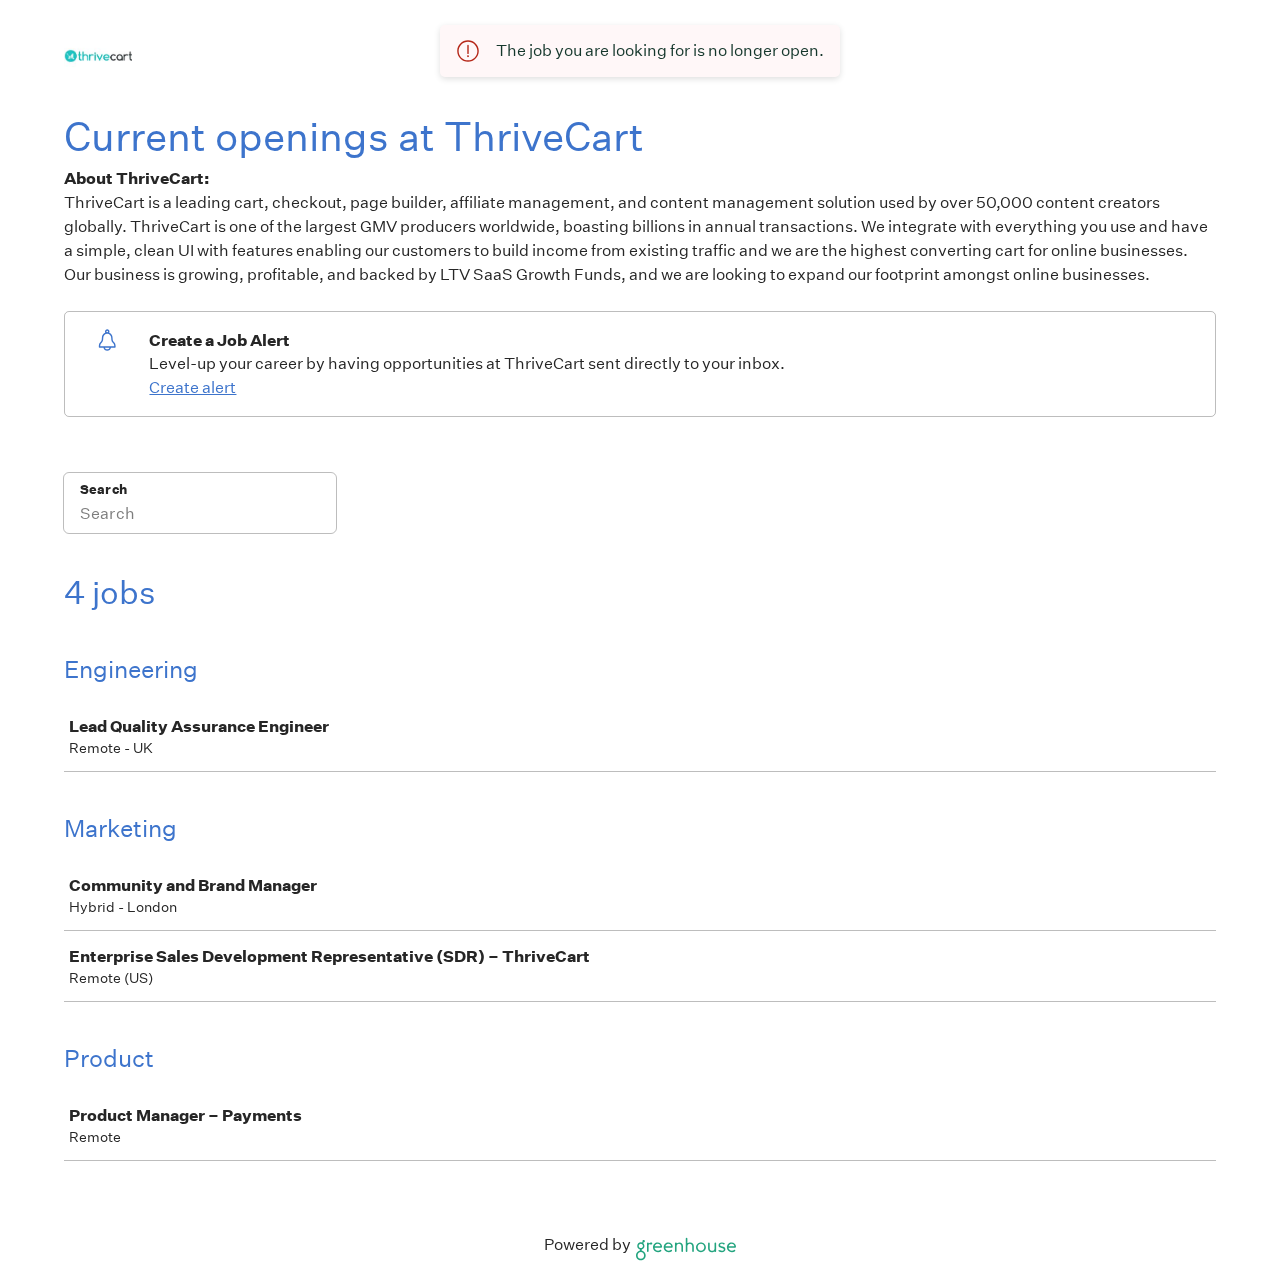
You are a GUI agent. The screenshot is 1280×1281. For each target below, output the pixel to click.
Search (103, 489)
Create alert (192, 387)
